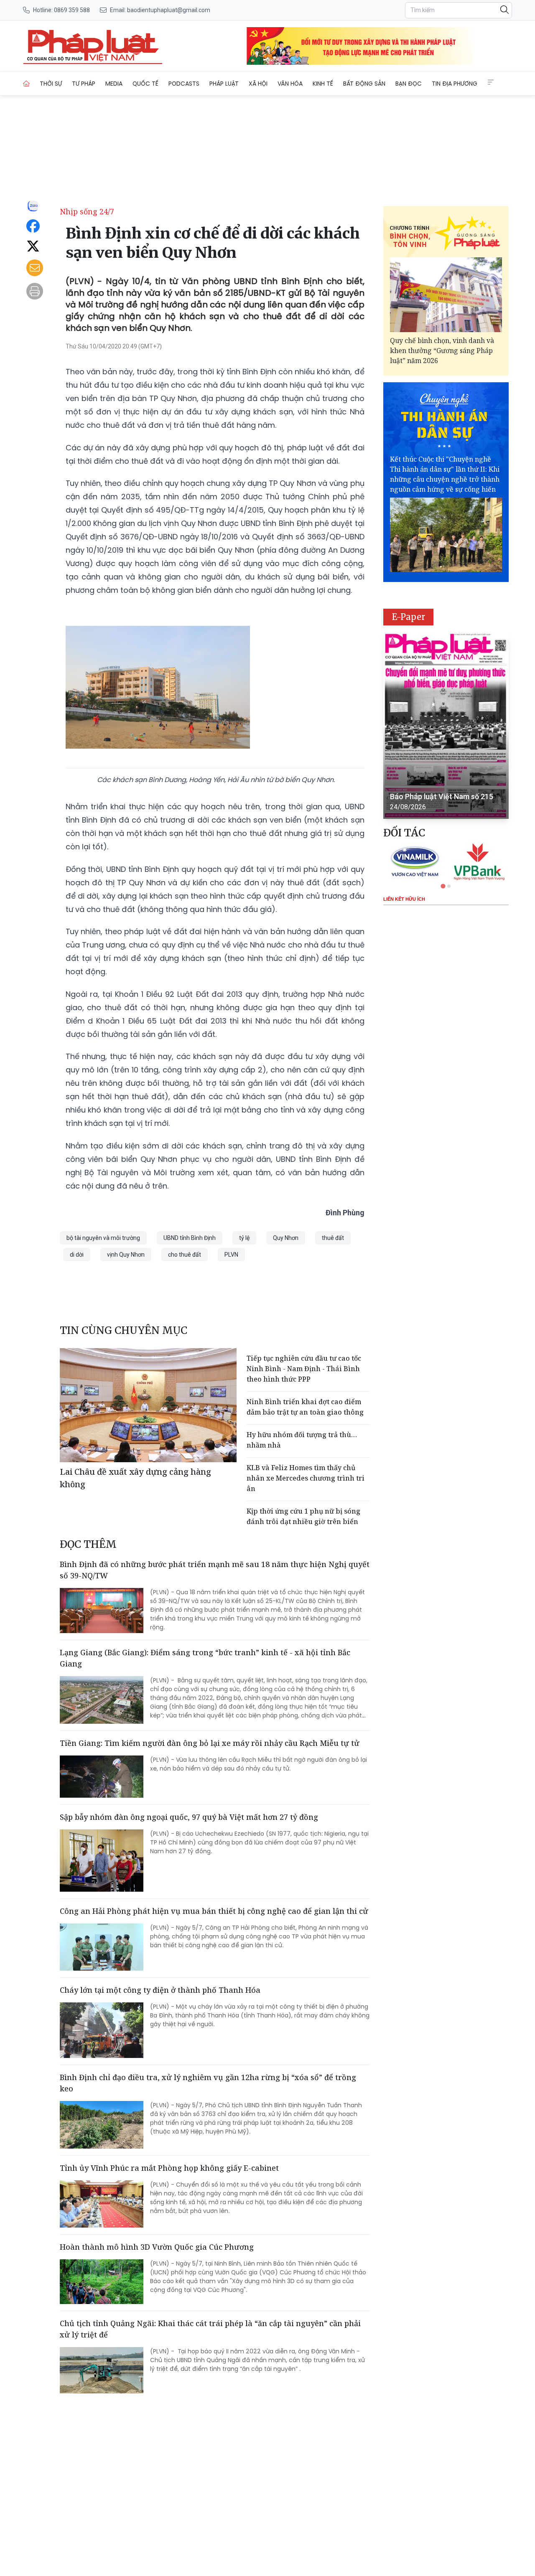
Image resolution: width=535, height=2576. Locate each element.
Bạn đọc (409, 84)
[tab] (443, 886)
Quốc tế (145, 84)
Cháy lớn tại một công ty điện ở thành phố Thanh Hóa (160, 1990)
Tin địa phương (455, 84)
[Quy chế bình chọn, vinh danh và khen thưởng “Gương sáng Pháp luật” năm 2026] (446, 295)
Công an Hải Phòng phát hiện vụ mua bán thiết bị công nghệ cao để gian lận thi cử (214, 1911)
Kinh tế (323, 84)
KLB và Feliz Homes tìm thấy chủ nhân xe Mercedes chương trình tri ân (306, 1478)
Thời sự (51, 84)
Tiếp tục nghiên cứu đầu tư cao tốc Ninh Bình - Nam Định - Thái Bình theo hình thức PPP (304, 1369)
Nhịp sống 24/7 (87, 211)
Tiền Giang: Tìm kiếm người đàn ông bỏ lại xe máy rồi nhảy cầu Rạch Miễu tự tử (210, 1743)
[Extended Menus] (491, 82)
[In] (35, 291)
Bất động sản (364, 84)
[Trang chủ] (26, 84)
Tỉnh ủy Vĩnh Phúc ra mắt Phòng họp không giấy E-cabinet (169, 2168)
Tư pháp (84, 84)
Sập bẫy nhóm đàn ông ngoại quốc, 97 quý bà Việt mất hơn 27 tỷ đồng (189, 1817)
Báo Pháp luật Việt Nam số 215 (442, 796)
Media (114, 84)
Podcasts (184, 84)
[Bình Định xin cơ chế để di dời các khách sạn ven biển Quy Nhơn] (93, 46)
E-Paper (409, 617)
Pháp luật (224, 84)
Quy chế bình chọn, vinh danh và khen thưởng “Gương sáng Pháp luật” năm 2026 (442, 351)
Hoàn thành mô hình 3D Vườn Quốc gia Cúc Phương (157, 2247)
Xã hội (258, 84)
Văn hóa (290, 84)
